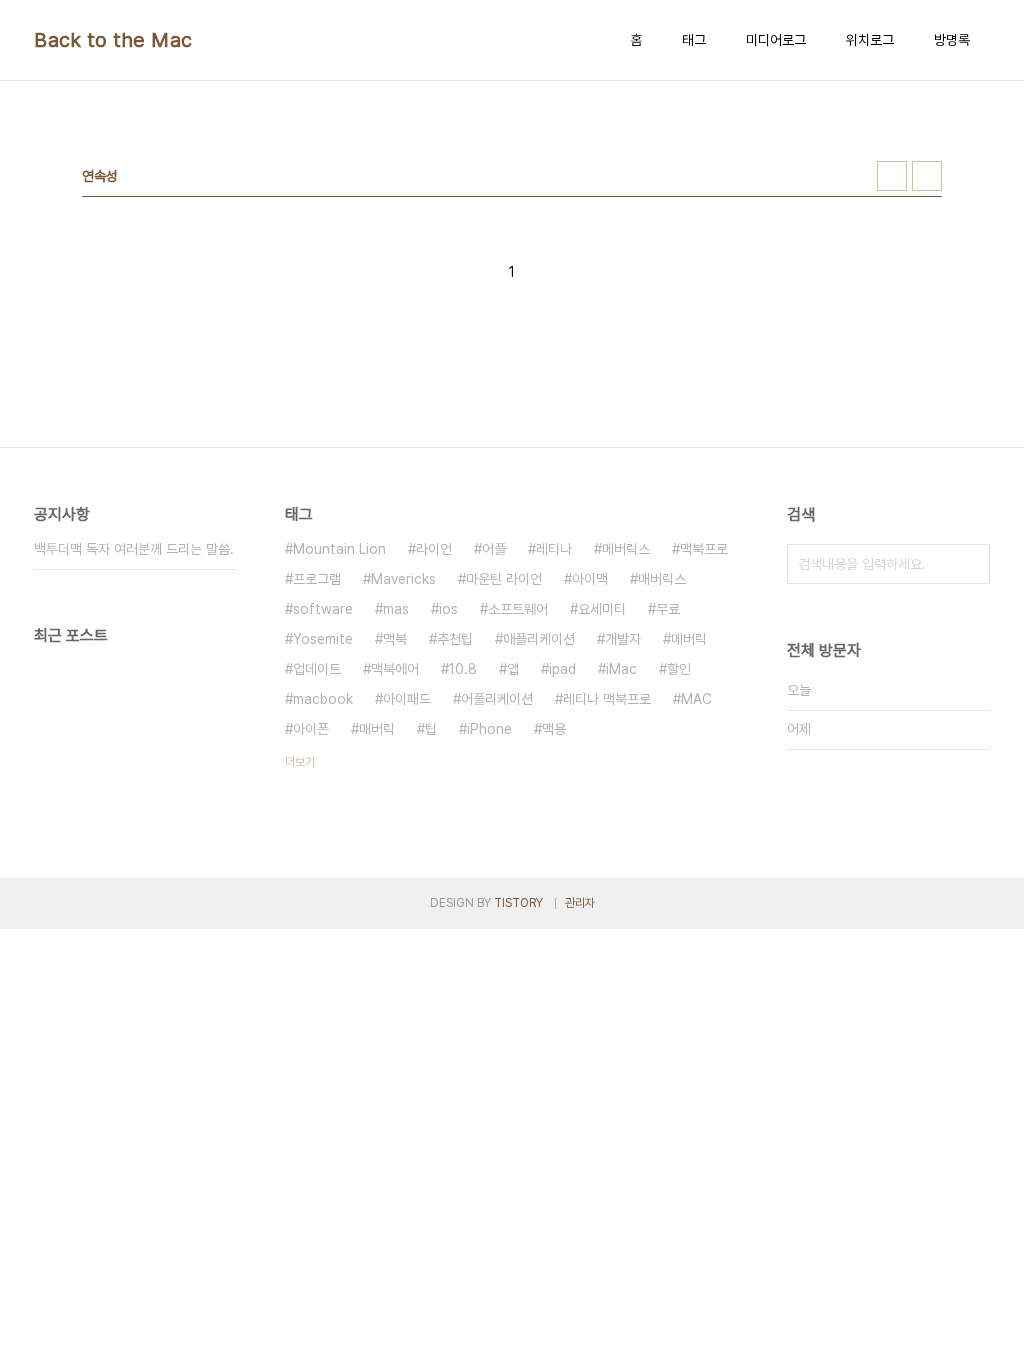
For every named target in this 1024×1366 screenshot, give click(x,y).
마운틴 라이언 (504, 579)
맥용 (554, 729)
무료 (668, 609)
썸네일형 (892, 176)
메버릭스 (626, 549)
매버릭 (377, 729)
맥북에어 (395, 669)
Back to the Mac (113, 40)
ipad (562, 669)
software (323, 609)
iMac (621, 669)
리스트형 (927, 176)
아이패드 (407, 699)
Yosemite (323, 639)
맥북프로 (704, 549)
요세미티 (602, 609)
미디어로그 (776, 40)
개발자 (623, 639)
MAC (696, 699)
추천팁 (455, 639)
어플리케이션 (497, 699)
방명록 (952, 40)
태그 (694, 40)
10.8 (463, 669)
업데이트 (317, 669)
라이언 (434, 549)
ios (448, 609)
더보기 (300, 762)
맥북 (395, 639)
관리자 (580, 903)
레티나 (554, 549)
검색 (970, 564)
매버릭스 (662, 579)
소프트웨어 (518, 609)
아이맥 (590, 579)
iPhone (489, 729)
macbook (323, 699)
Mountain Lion (339, 549)
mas (396, 609)
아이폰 (311, 729)
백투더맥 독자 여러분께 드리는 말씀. (134, 549)
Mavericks (403, 579)
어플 (494, 549)
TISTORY (518, 903)
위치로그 (870, 40)
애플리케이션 (539, 639)
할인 (679, 669)
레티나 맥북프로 (607, 699)
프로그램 (317, 579)
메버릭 (689, 639)
